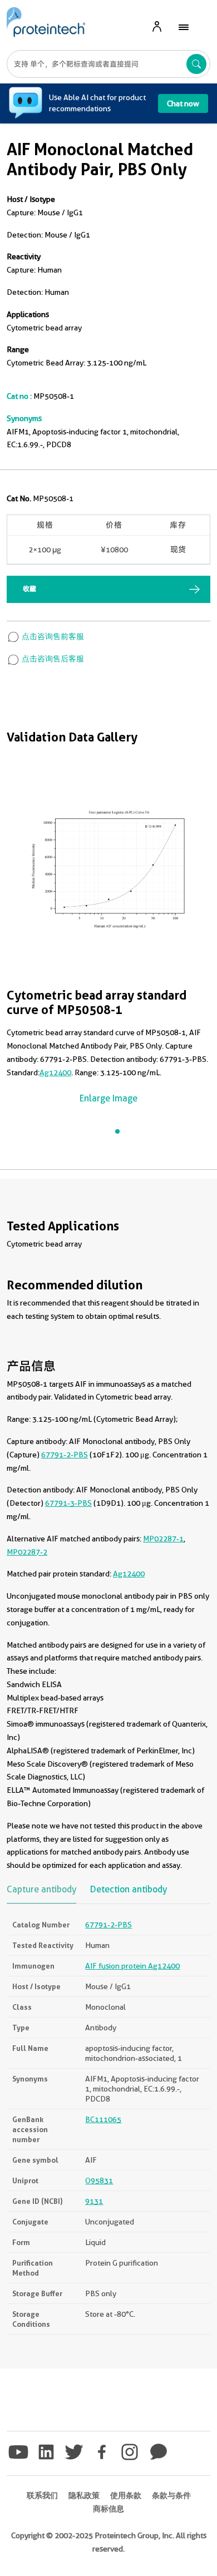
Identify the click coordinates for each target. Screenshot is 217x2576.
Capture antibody (41, 1890)
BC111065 (103, 2119)
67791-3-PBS (68, 1503)
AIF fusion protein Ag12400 (132, 1966)
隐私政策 (84, 2495)
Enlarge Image (108, 1098)
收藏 (29, 589)
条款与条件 (171, 2495)
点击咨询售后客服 (52, 659)
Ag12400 (55, 1072)
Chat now (183, 103)
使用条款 (126, 2495)
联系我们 (42, 2495)
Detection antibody (129, 1890)
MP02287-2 (27, 1552)
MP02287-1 (163, 1539)
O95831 (99, 2181)
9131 (94, 2201)
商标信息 (108, 2509)
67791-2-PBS (65, 1455)
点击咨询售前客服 (52, 636)
